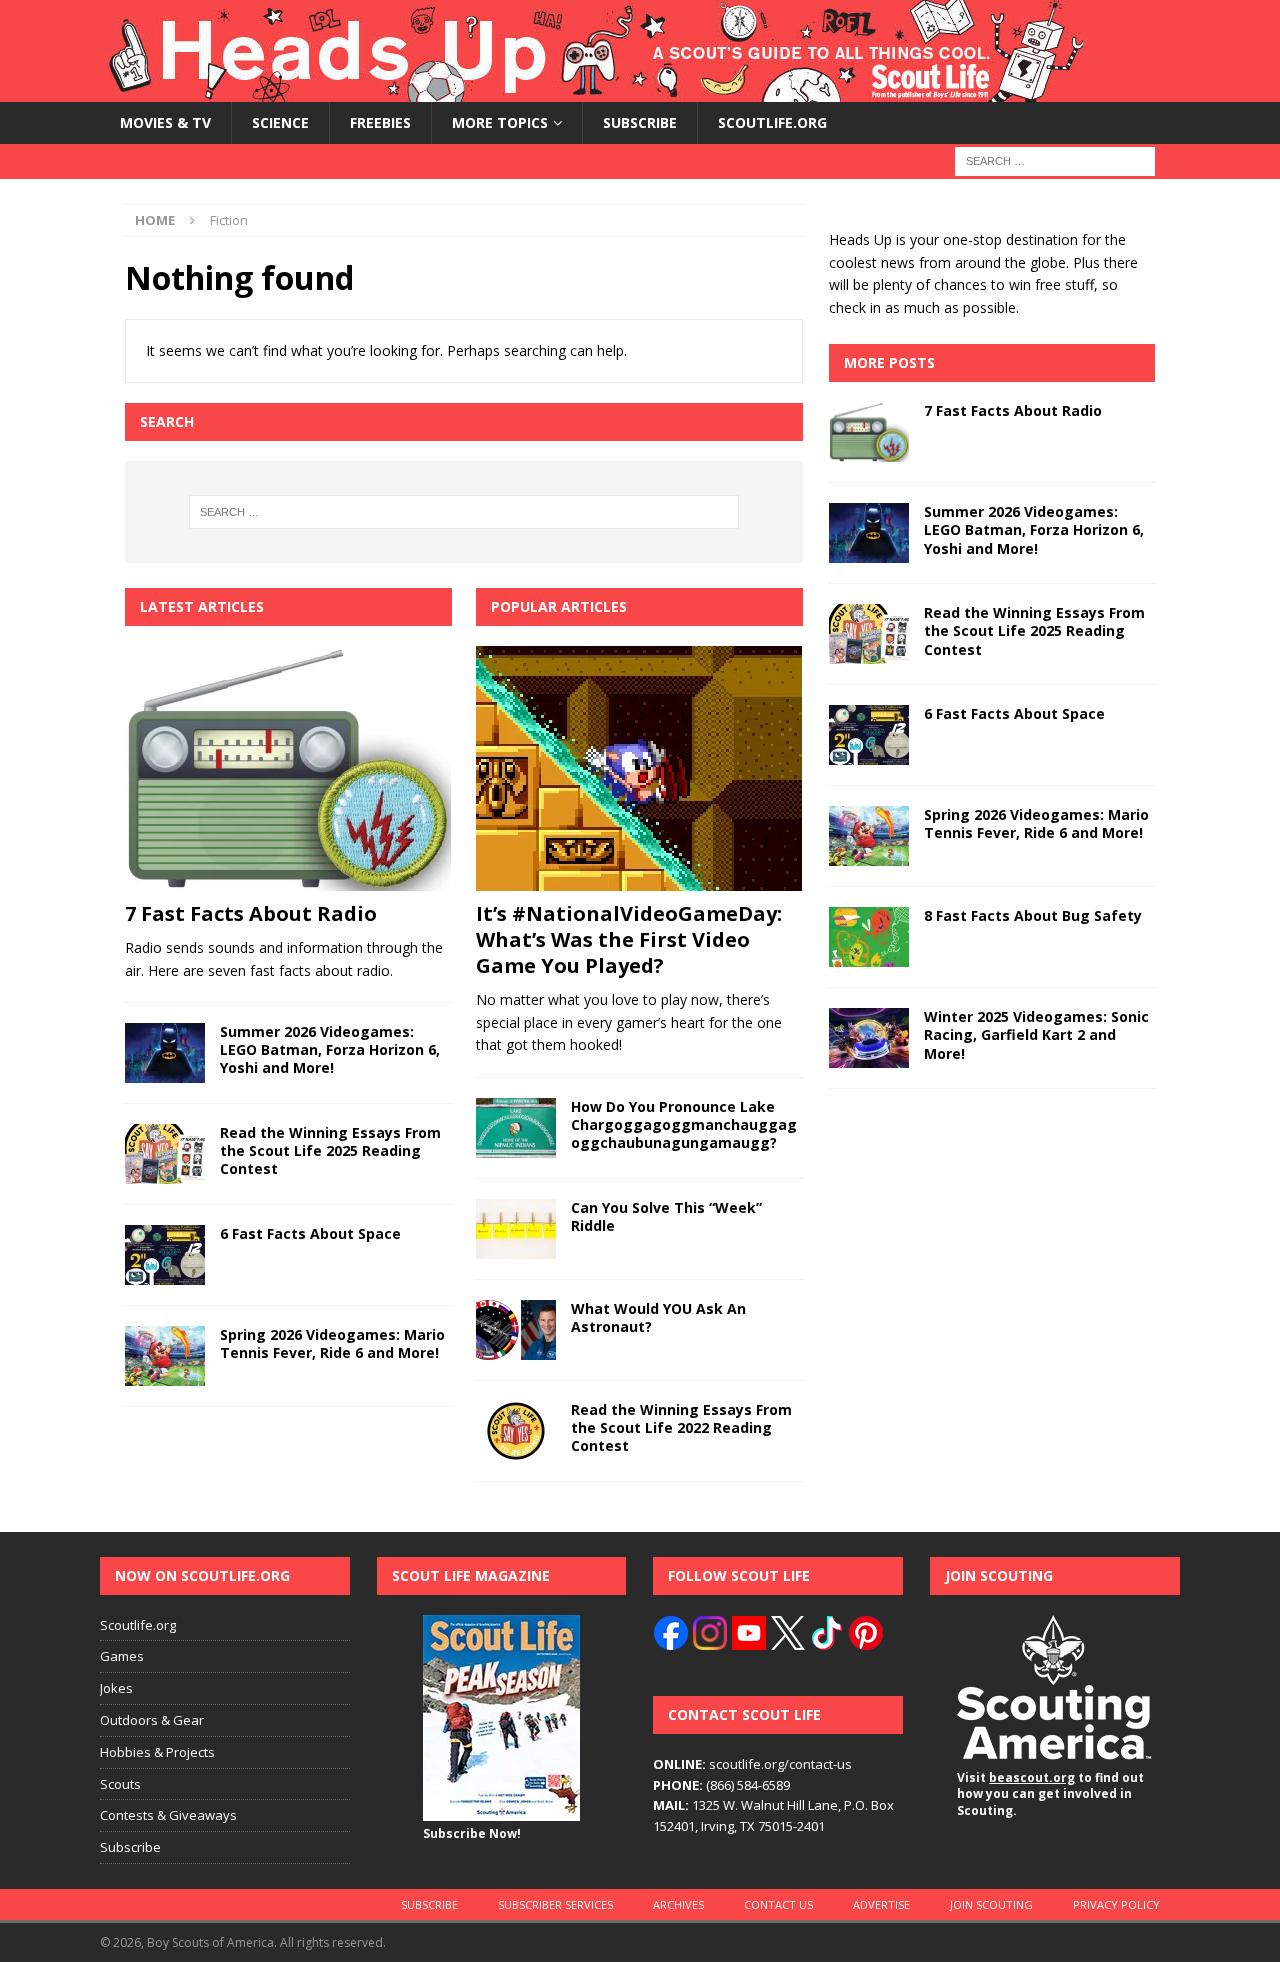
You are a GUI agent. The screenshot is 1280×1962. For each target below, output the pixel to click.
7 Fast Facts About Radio (251, 913)
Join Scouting (991, 1904)
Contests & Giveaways (168, 1815)
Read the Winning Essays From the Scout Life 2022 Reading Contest (681, 1427)
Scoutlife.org (772, 122)
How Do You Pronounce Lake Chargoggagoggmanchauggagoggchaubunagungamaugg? (684, 1124)
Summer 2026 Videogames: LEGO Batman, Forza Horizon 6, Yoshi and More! (330, 1049)
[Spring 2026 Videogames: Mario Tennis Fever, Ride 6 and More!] (165, 1356)
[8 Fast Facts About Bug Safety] (869, 937)
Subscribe (640, 122)
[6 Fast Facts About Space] (165, 1255)
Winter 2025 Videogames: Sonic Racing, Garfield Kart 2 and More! (1036, 1034)
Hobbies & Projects (157, 1752)
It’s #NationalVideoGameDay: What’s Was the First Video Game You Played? (629, 939)
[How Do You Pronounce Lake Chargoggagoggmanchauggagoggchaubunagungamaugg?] (516, 1128)
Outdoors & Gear (152, 1720)
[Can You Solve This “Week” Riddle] (516, 1229)
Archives (678, 1904)
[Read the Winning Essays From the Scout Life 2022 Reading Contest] (516, 1431)
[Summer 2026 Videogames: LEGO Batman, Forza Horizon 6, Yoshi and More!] (165, 1053)
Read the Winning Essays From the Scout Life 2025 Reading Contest (330, 1150)
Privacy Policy (1116, 1904)
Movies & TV (165, 122)
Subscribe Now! (472, 1833)
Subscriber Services (555, 1904)
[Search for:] (1055, 160)
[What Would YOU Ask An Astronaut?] (516, 1330)
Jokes (116, 1688)
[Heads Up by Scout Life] (591, 90)
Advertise (881, 1904)
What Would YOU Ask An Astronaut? (658, 1317)
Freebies (380, 122)
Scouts (120, 1784)
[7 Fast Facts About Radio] (288, 768)
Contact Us (778, 1904)
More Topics (500, 122)
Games (122, 1656)
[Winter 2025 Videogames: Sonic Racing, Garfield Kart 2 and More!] (869, 1038)
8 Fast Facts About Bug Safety (1033, 915)
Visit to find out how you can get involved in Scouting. (1050, 1794)
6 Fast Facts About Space (310, 1233)
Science (280, 122)
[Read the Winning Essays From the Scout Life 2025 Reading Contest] (165, 1154)
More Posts (889, 362)
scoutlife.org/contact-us (752, 1764)
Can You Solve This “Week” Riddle (666, 1216)
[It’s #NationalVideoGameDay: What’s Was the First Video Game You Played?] (639, 768)
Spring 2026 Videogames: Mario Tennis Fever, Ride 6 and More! (332, 1343)
